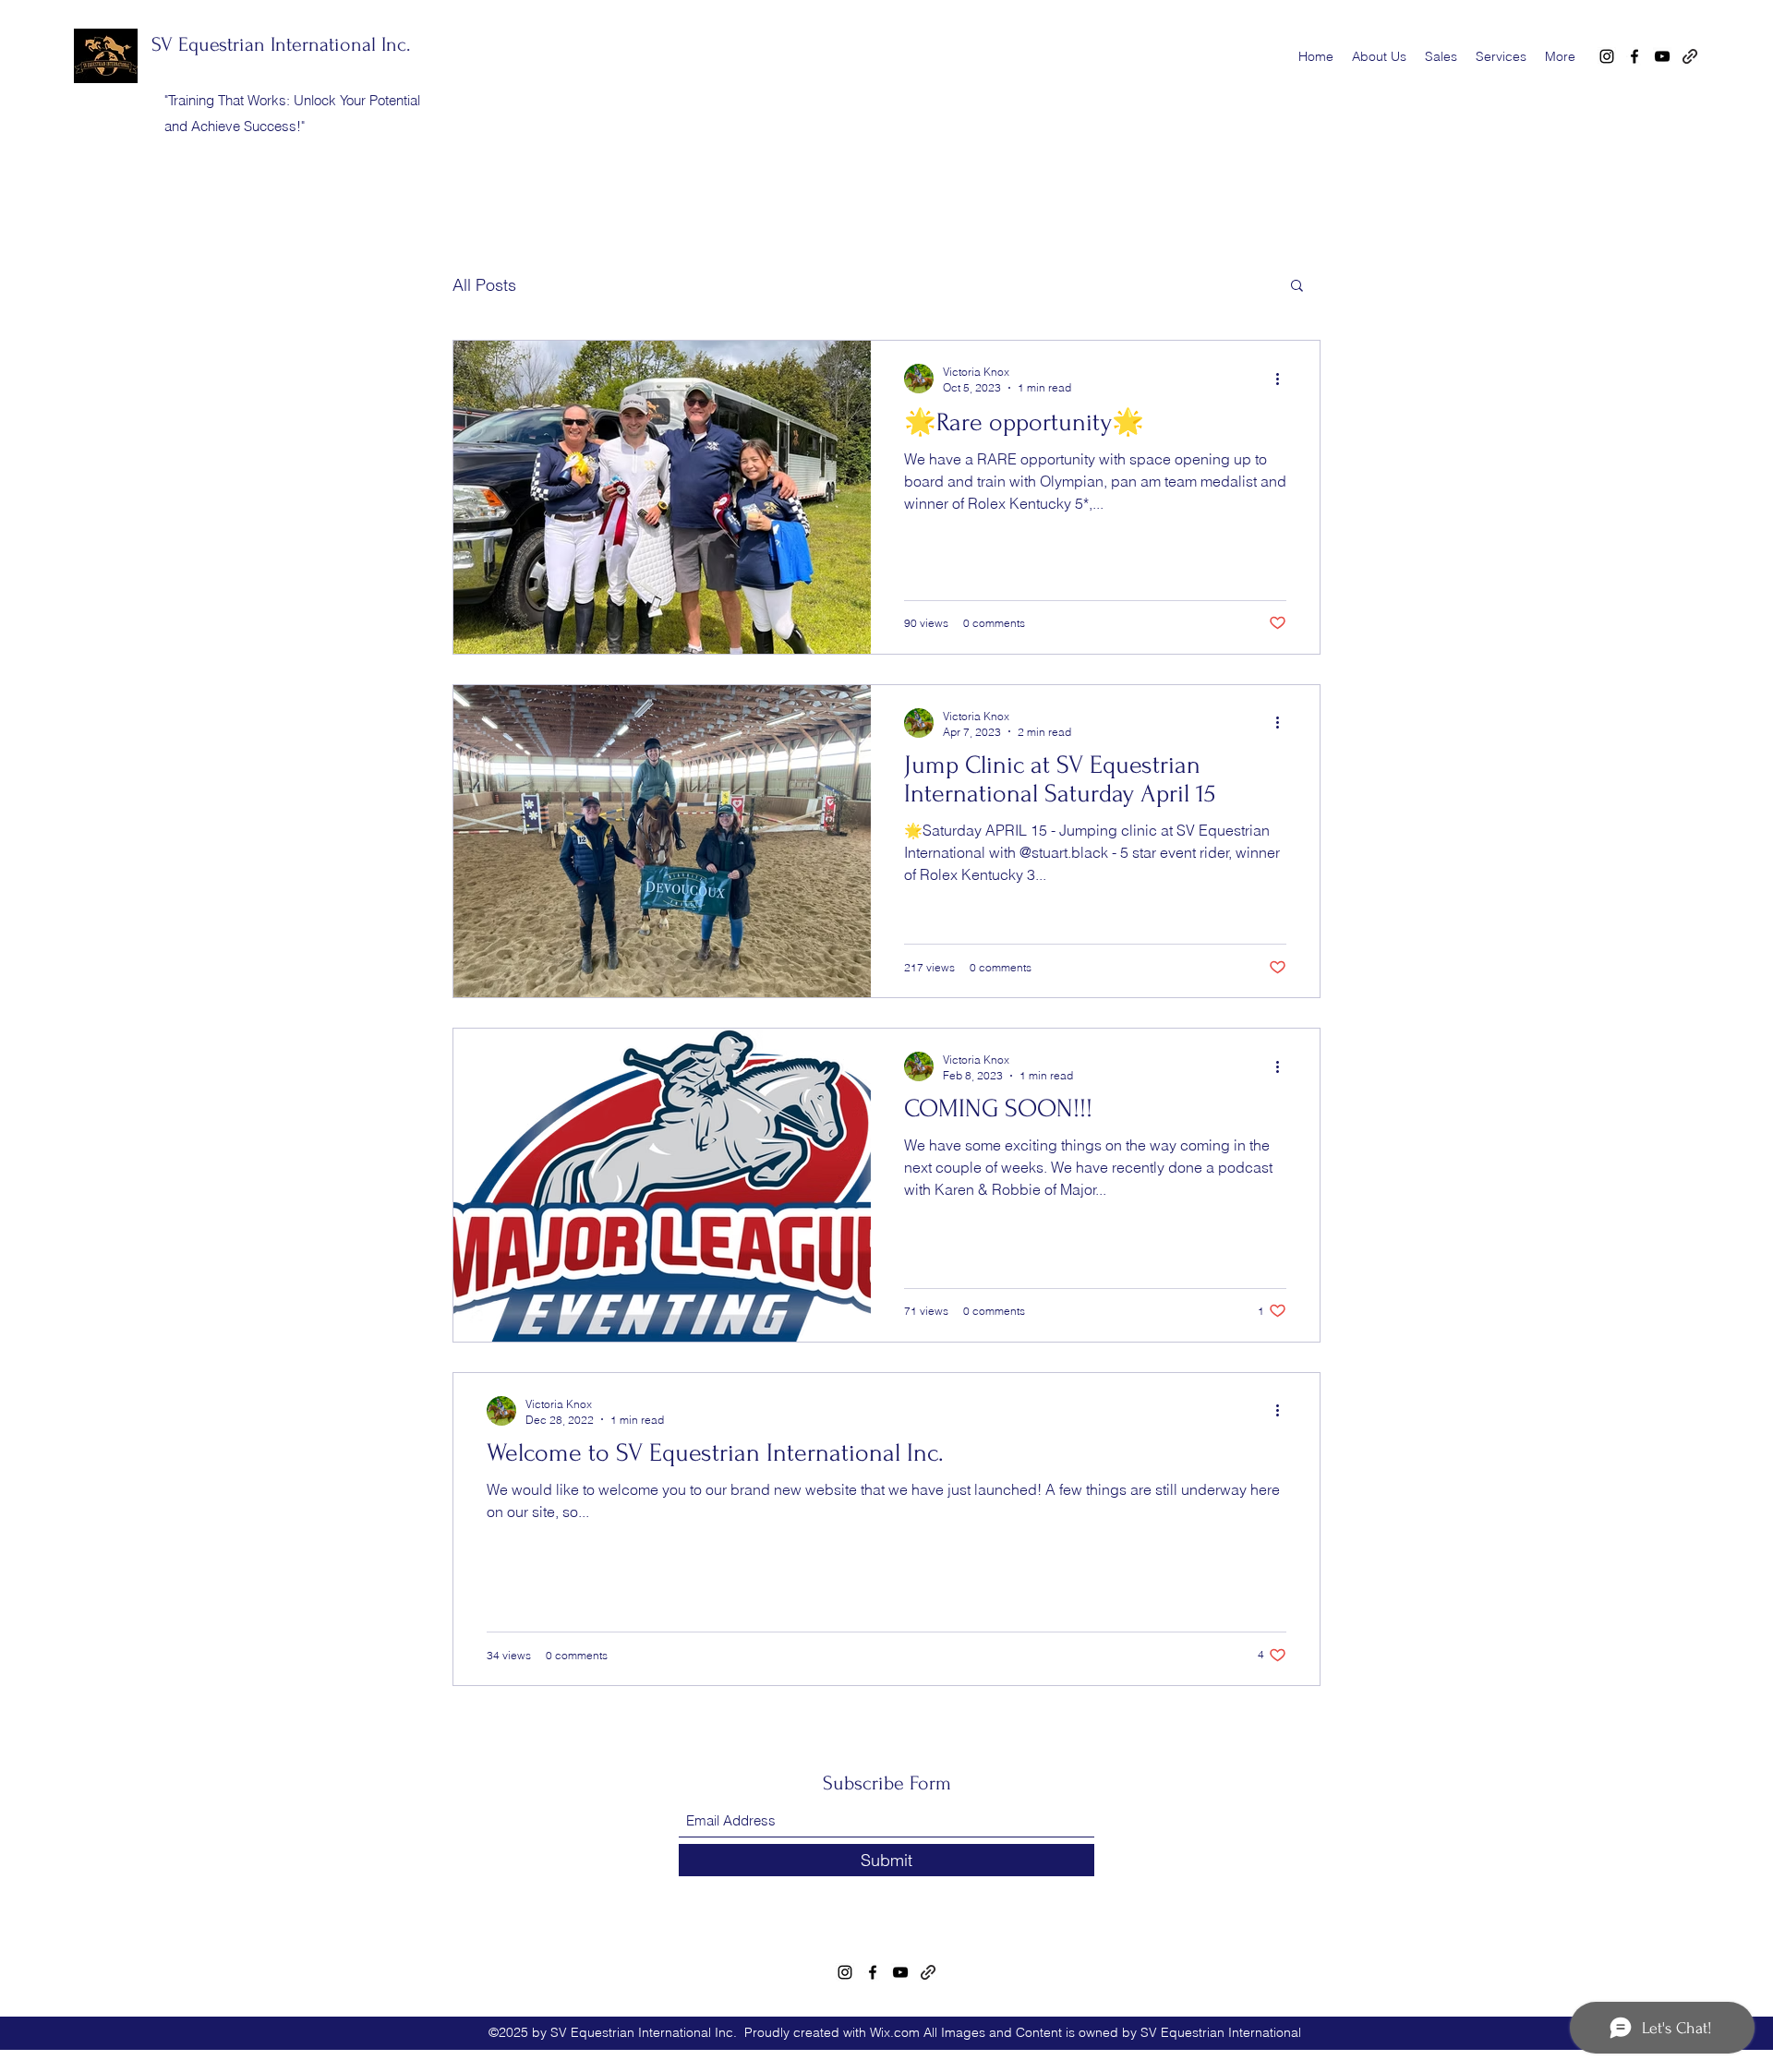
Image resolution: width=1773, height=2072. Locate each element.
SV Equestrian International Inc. (281, 44)
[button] (1297, 287)
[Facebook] (1634, 56)
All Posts (484, 285)
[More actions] (1284, 379)
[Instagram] (1607, 56)
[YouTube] (1662, 56)
